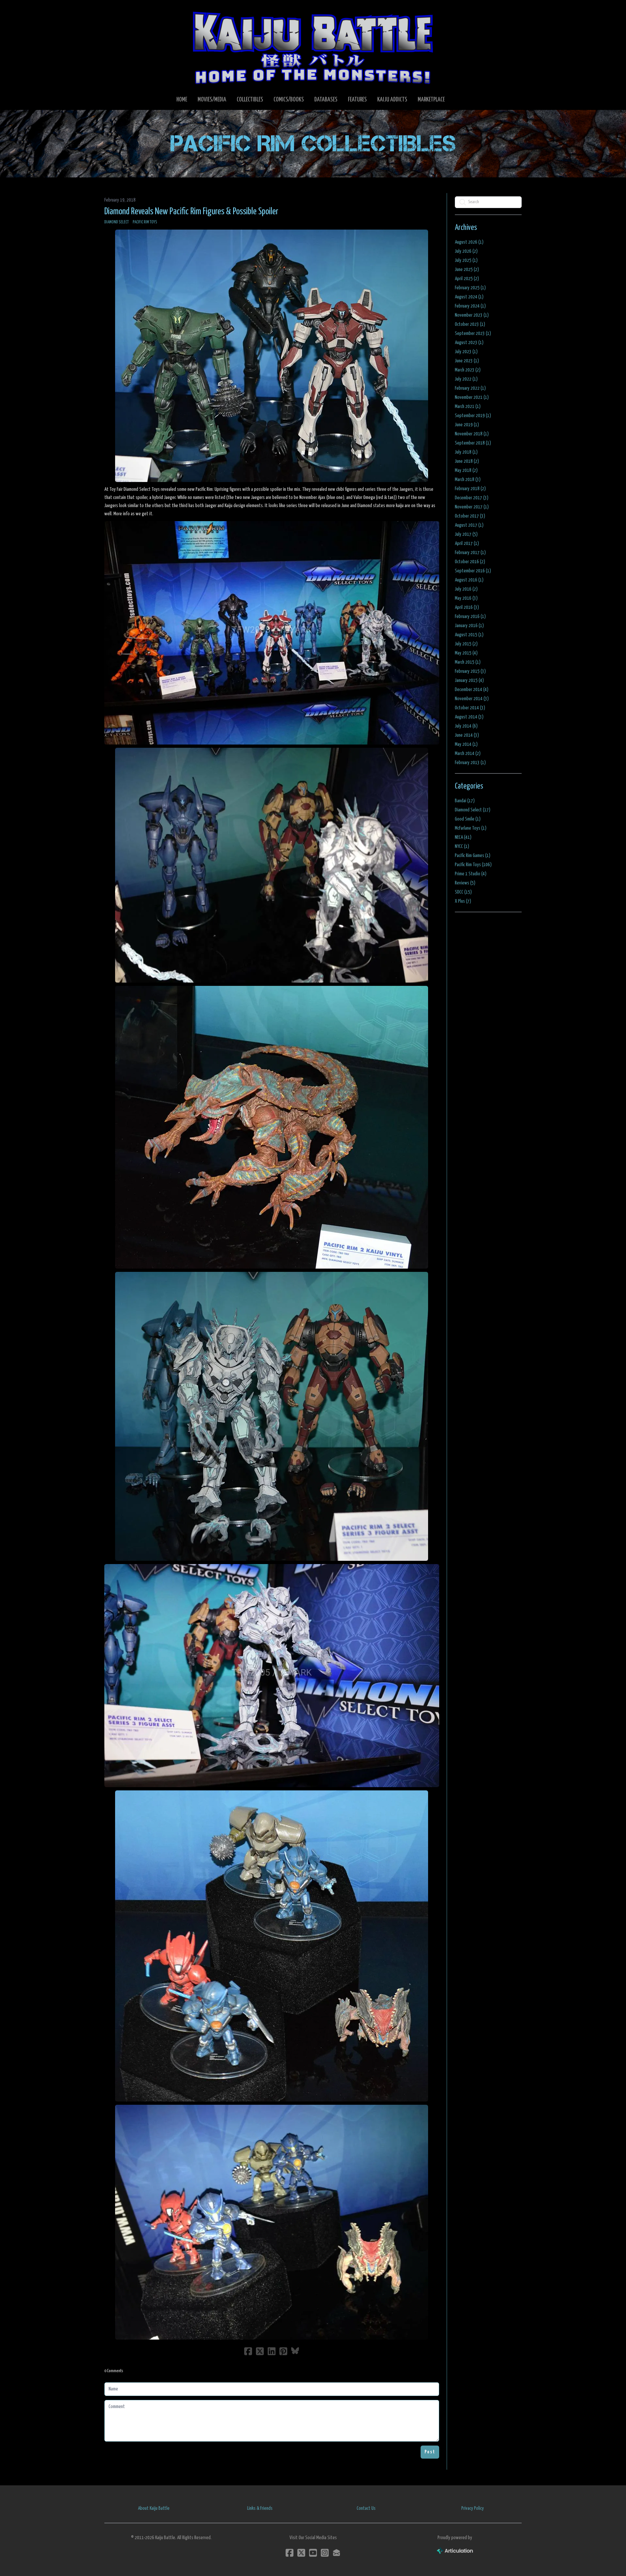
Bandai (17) (465, 801)
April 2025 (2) (467, 279)
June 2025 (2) (467, 270)
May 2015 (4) (466, 653)
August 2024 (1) (469, 297)
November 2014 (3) (472, 699)
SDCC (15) (463, 892)
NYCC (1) (462, 846)
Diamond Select (117, 222)
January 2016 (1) (469, 626)
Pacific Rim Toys (145, 222)
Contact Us (366, 2508)
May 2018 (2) (466, 470)
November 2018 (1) (472, 434)
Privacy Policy (473, 2508)
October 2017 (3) (470, 516)
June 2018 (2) (467, 461)
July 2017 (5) (466, 534)
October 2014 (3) (470, 708)
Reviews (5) (465, 883)
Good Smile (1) (468, 819)
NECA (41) (463, 837)
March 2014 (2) (468, 753)
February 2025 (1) (470, 288)
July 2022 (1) (466, 379)
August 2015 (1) (469, 635)
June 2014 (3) (467, 735)
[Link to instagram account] (325, 2553)
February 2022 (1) (470, 388)
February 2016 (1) (470, 617)
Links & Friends (260, 2508)
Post (430, 2452)
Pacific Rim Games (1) (473, 856)
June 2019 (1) (467, 425)
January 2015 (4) (469, 680)
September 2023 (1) (473, 333)
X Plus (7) (463, 901)
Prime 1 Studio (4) (471, 874)
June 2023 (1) (467, 361)
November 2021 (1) (472, 397)
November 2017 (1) (472, 507)
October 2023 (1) (470, 324)
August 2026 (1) (469, 242)
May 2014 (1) (466, 744)
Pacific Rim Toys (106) (473, 865)
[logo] (313, 48)
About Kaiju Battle (154, 2508)
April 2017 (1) (467, 543)
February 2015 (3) (470, 671)
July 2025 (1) (466, 260)
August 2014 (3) (469, 717)
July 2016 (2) (466, 589)
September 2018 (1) (473, 443)
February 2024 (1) (470, 306)
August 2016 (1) (469, 580)
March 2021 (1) (468, 407)
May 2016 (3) (466, 598)
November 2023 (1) (472, 315)
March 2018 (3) (468, 480)
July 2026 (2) (466, 251)
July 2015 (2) (466, 644)
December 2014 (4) (472, 690)
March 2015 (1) (468, 662)
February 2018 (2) (470, 489)
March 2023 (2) (468, 370)
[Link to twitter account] (301, 2553)
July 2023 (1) (466, 352)
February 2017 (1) (470, 553)
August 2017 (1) (469, 525)
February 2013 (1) (470, 763)
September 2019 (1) (473, 416)
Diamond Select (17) (473, 810)
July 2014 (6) (466, 726)
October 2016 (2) (470, 562)
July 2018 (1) (466, 452)
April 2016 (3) (467, 607)
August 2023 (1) (469, 343)
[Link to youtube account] (313, 2553)
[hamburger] (117, 10)
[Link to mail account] (336, 2553)
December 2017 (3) (472, 498)
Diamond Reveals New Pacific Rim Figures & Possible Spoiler (191, 212)
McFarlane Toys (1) (471, 828)
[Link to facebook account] (290, 2553)
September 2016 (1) (473, 571)
